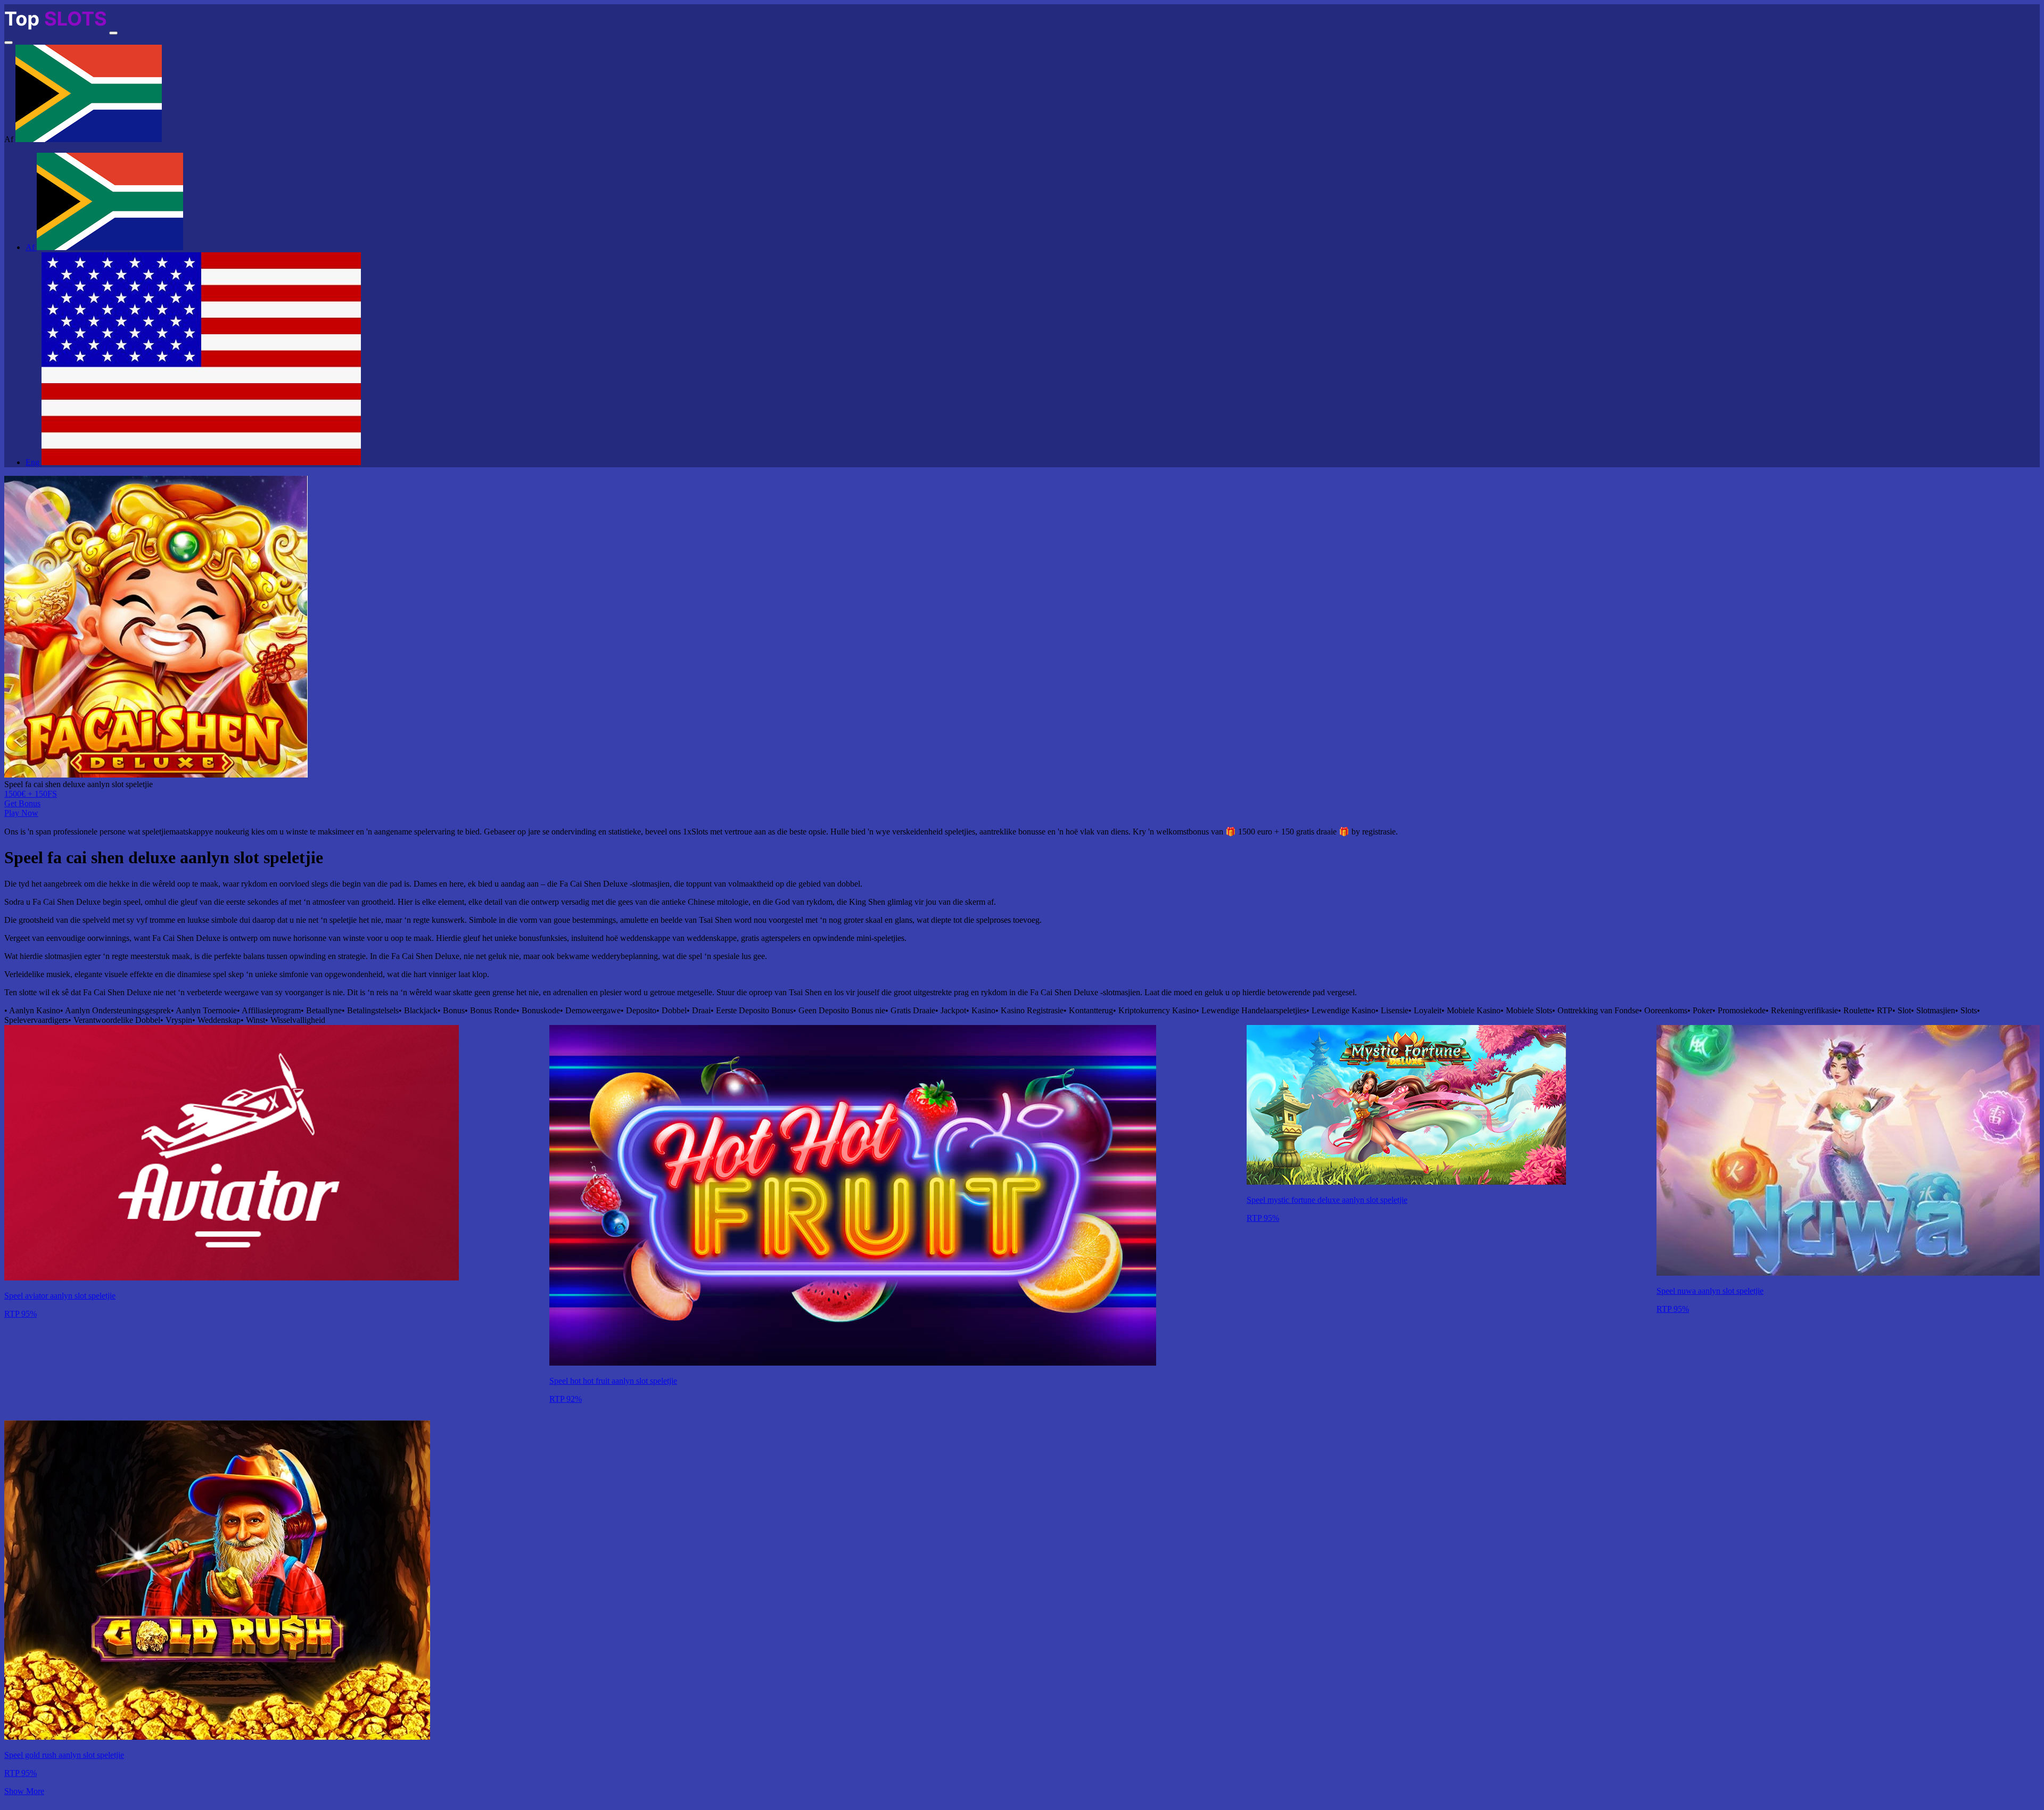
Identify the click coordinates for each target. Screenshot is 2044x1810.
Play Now (21, 813)
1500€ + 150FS (31, 794)
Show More (24, 1791)
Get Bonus (22, 803)
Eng (34, 462)
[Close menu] (9, 43)
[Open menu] (113, 33)
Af (31, 247)
